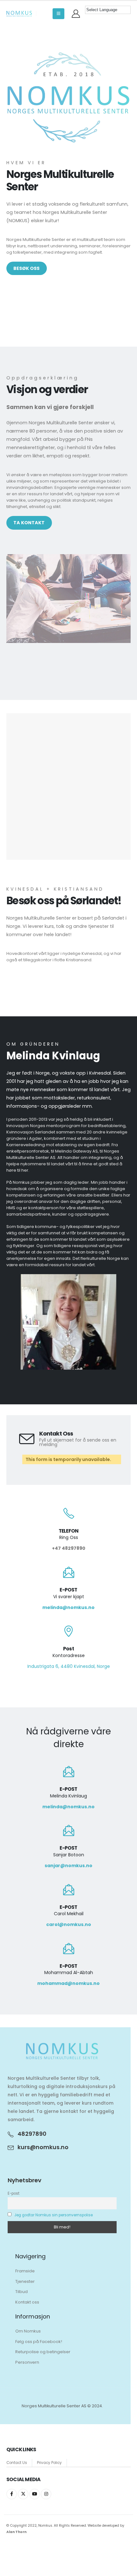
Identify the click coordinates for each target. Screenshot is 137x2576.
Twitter (23, 2494)
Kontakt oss (27, 2302)
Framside (25, 2271)
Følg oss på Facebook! (39, 2342)
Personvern (27, 2362)
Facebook (12, 2494)
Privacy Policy (49, 2463)
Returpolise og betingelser (43, 2352)
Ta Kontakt (29, 523)
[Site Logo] (19, 14)
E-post (14, 2193)
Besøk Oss (26, 268)
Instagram (46, 2494)
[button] (58, 14)
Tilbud (22, 2292)
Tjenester (25, 2281)
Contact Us (17, 2463)
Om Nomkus (28, 2331)
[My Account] (76, 14)
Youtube (35, 2494)
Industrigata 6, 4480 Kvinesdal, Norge (69, 1666)
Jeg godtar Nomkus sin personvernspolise (54, 2215)
